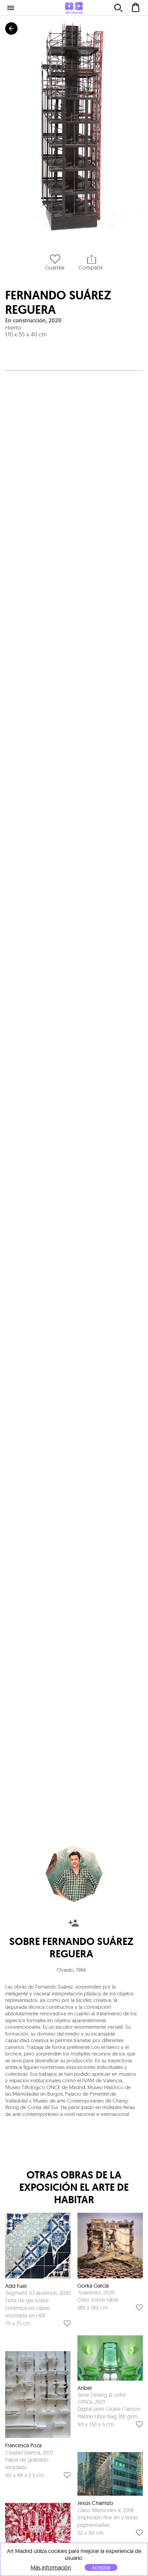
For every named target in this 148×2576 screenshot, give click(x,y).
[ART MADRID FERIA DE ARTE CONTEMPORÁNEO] (74, 8)
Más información (51, 2568)
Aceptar (101, 2567)
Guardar (55, 267)
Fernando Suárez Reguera (58, 302)
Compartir (91, 267)
